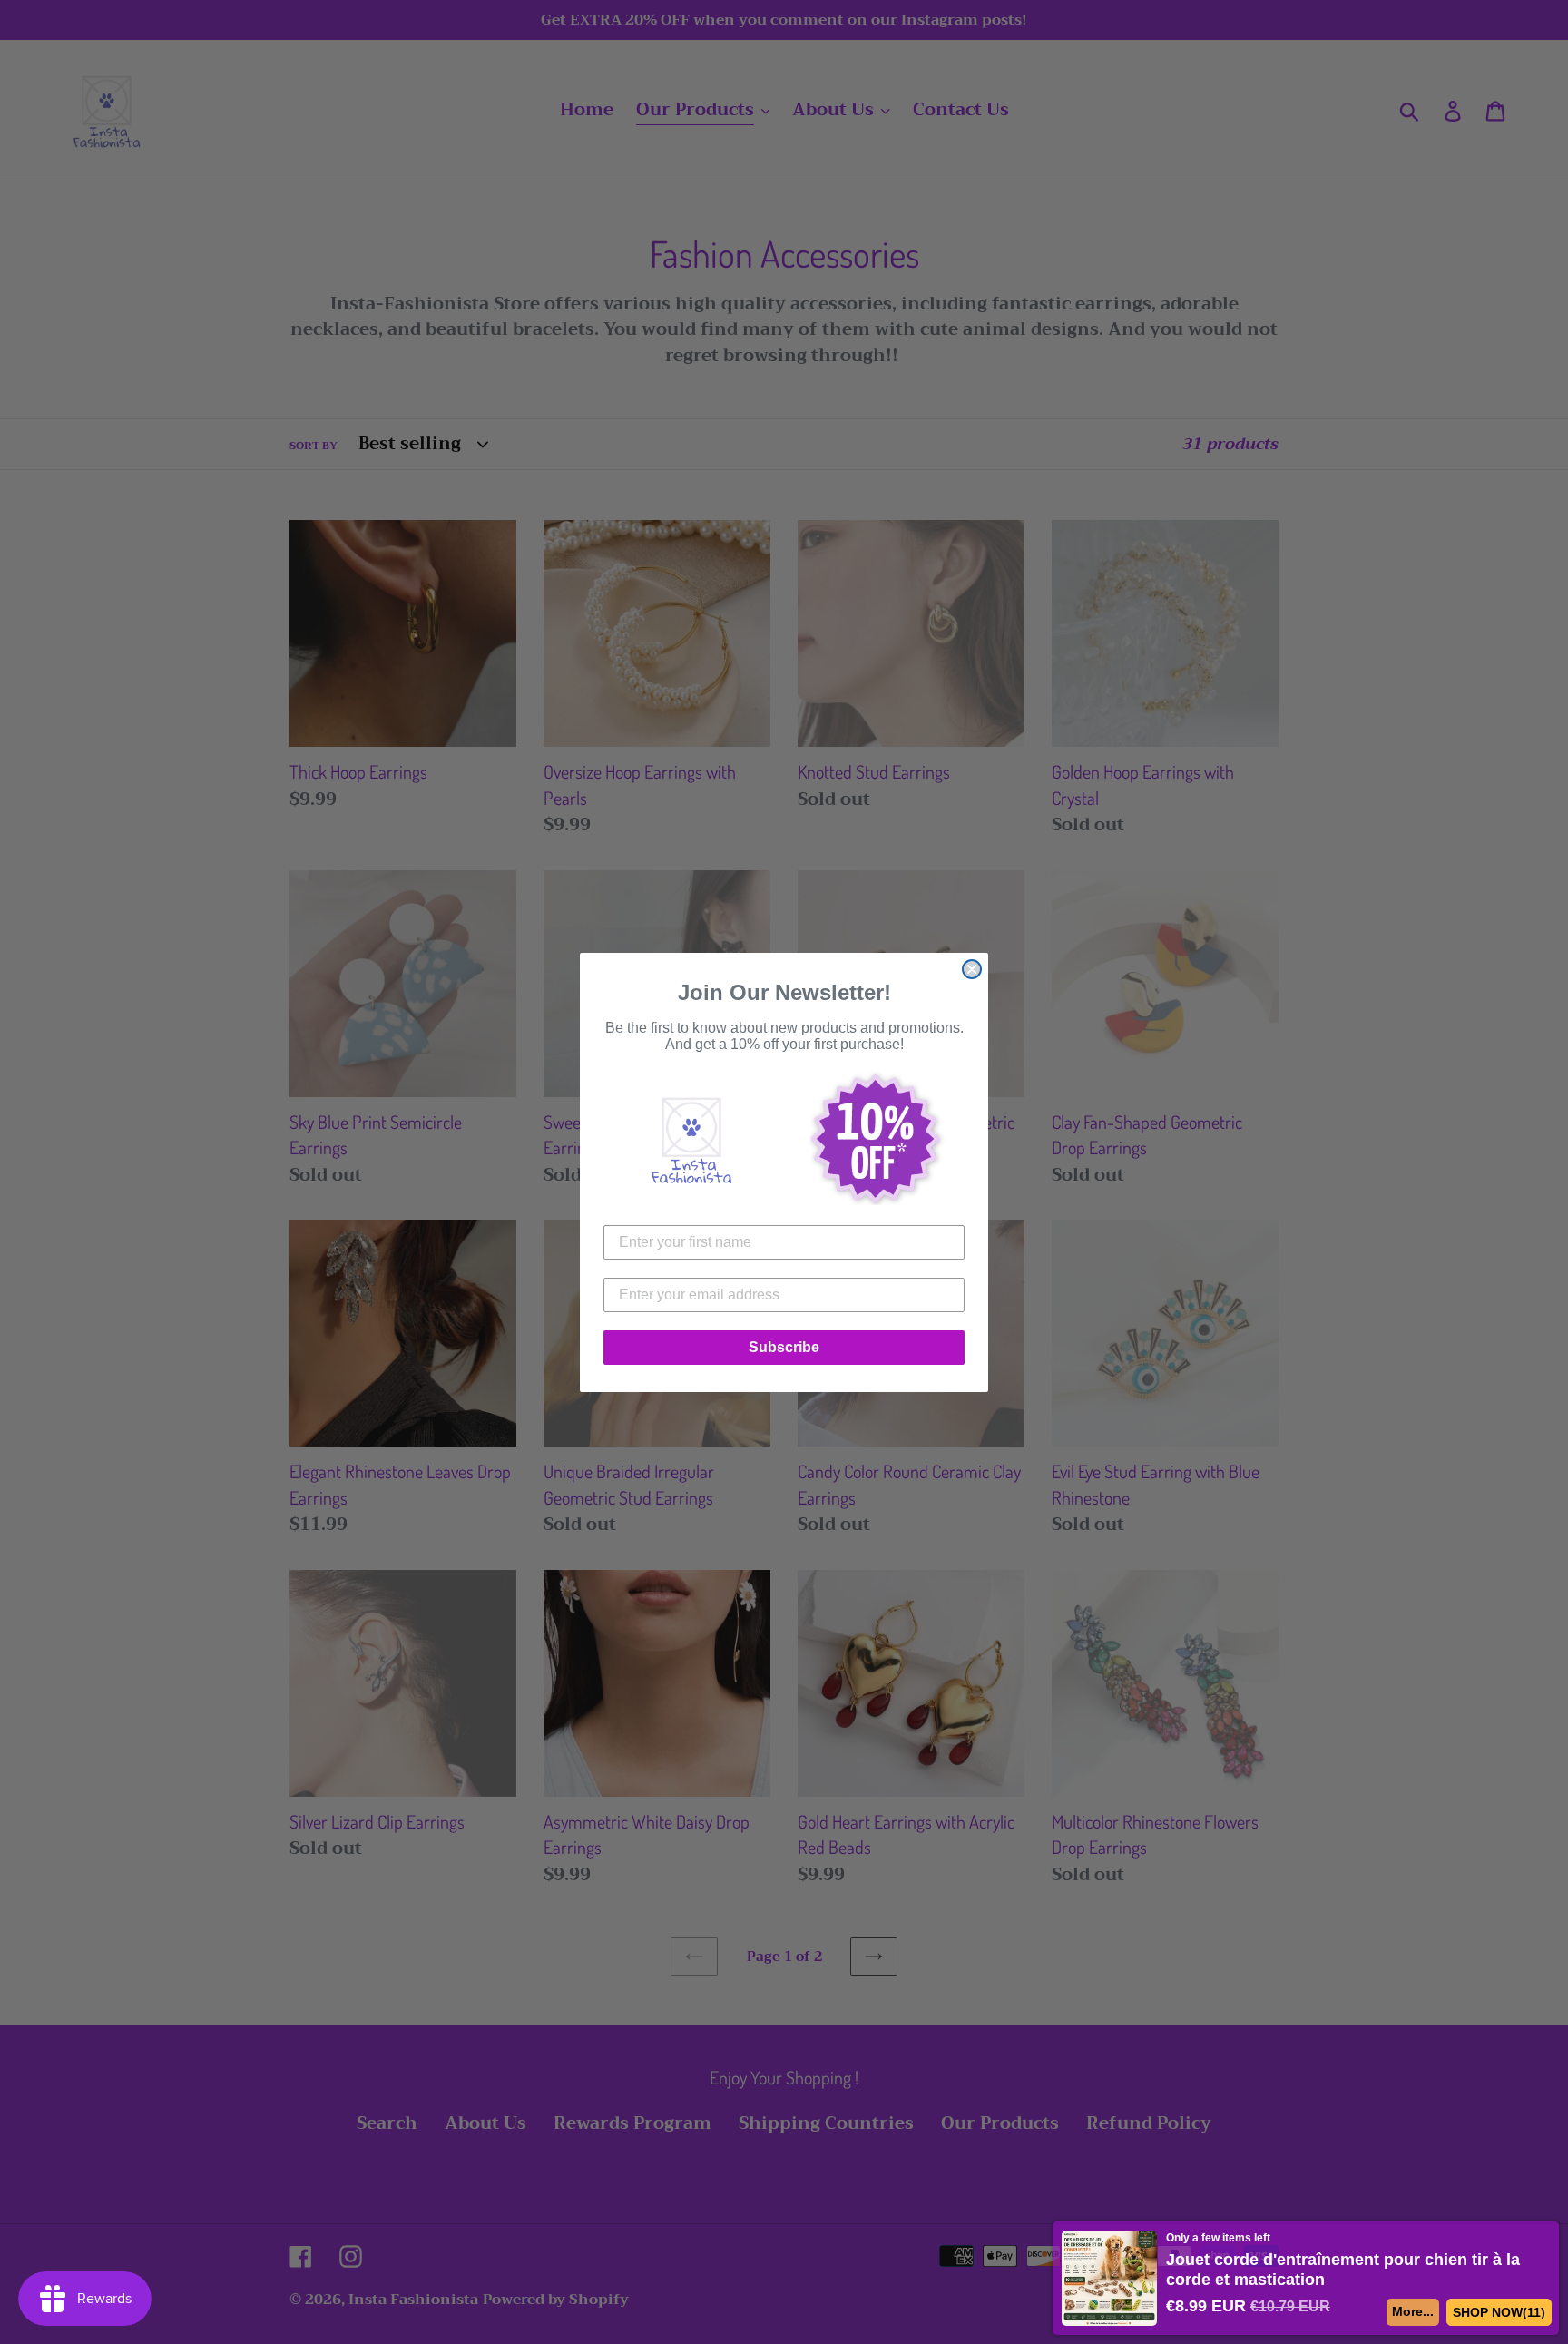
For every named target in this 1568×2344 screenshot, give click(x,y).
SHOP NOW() (1499, 2312)
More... (1412, 2311)
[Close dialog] (972, 969)
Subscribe (784, 1347)
